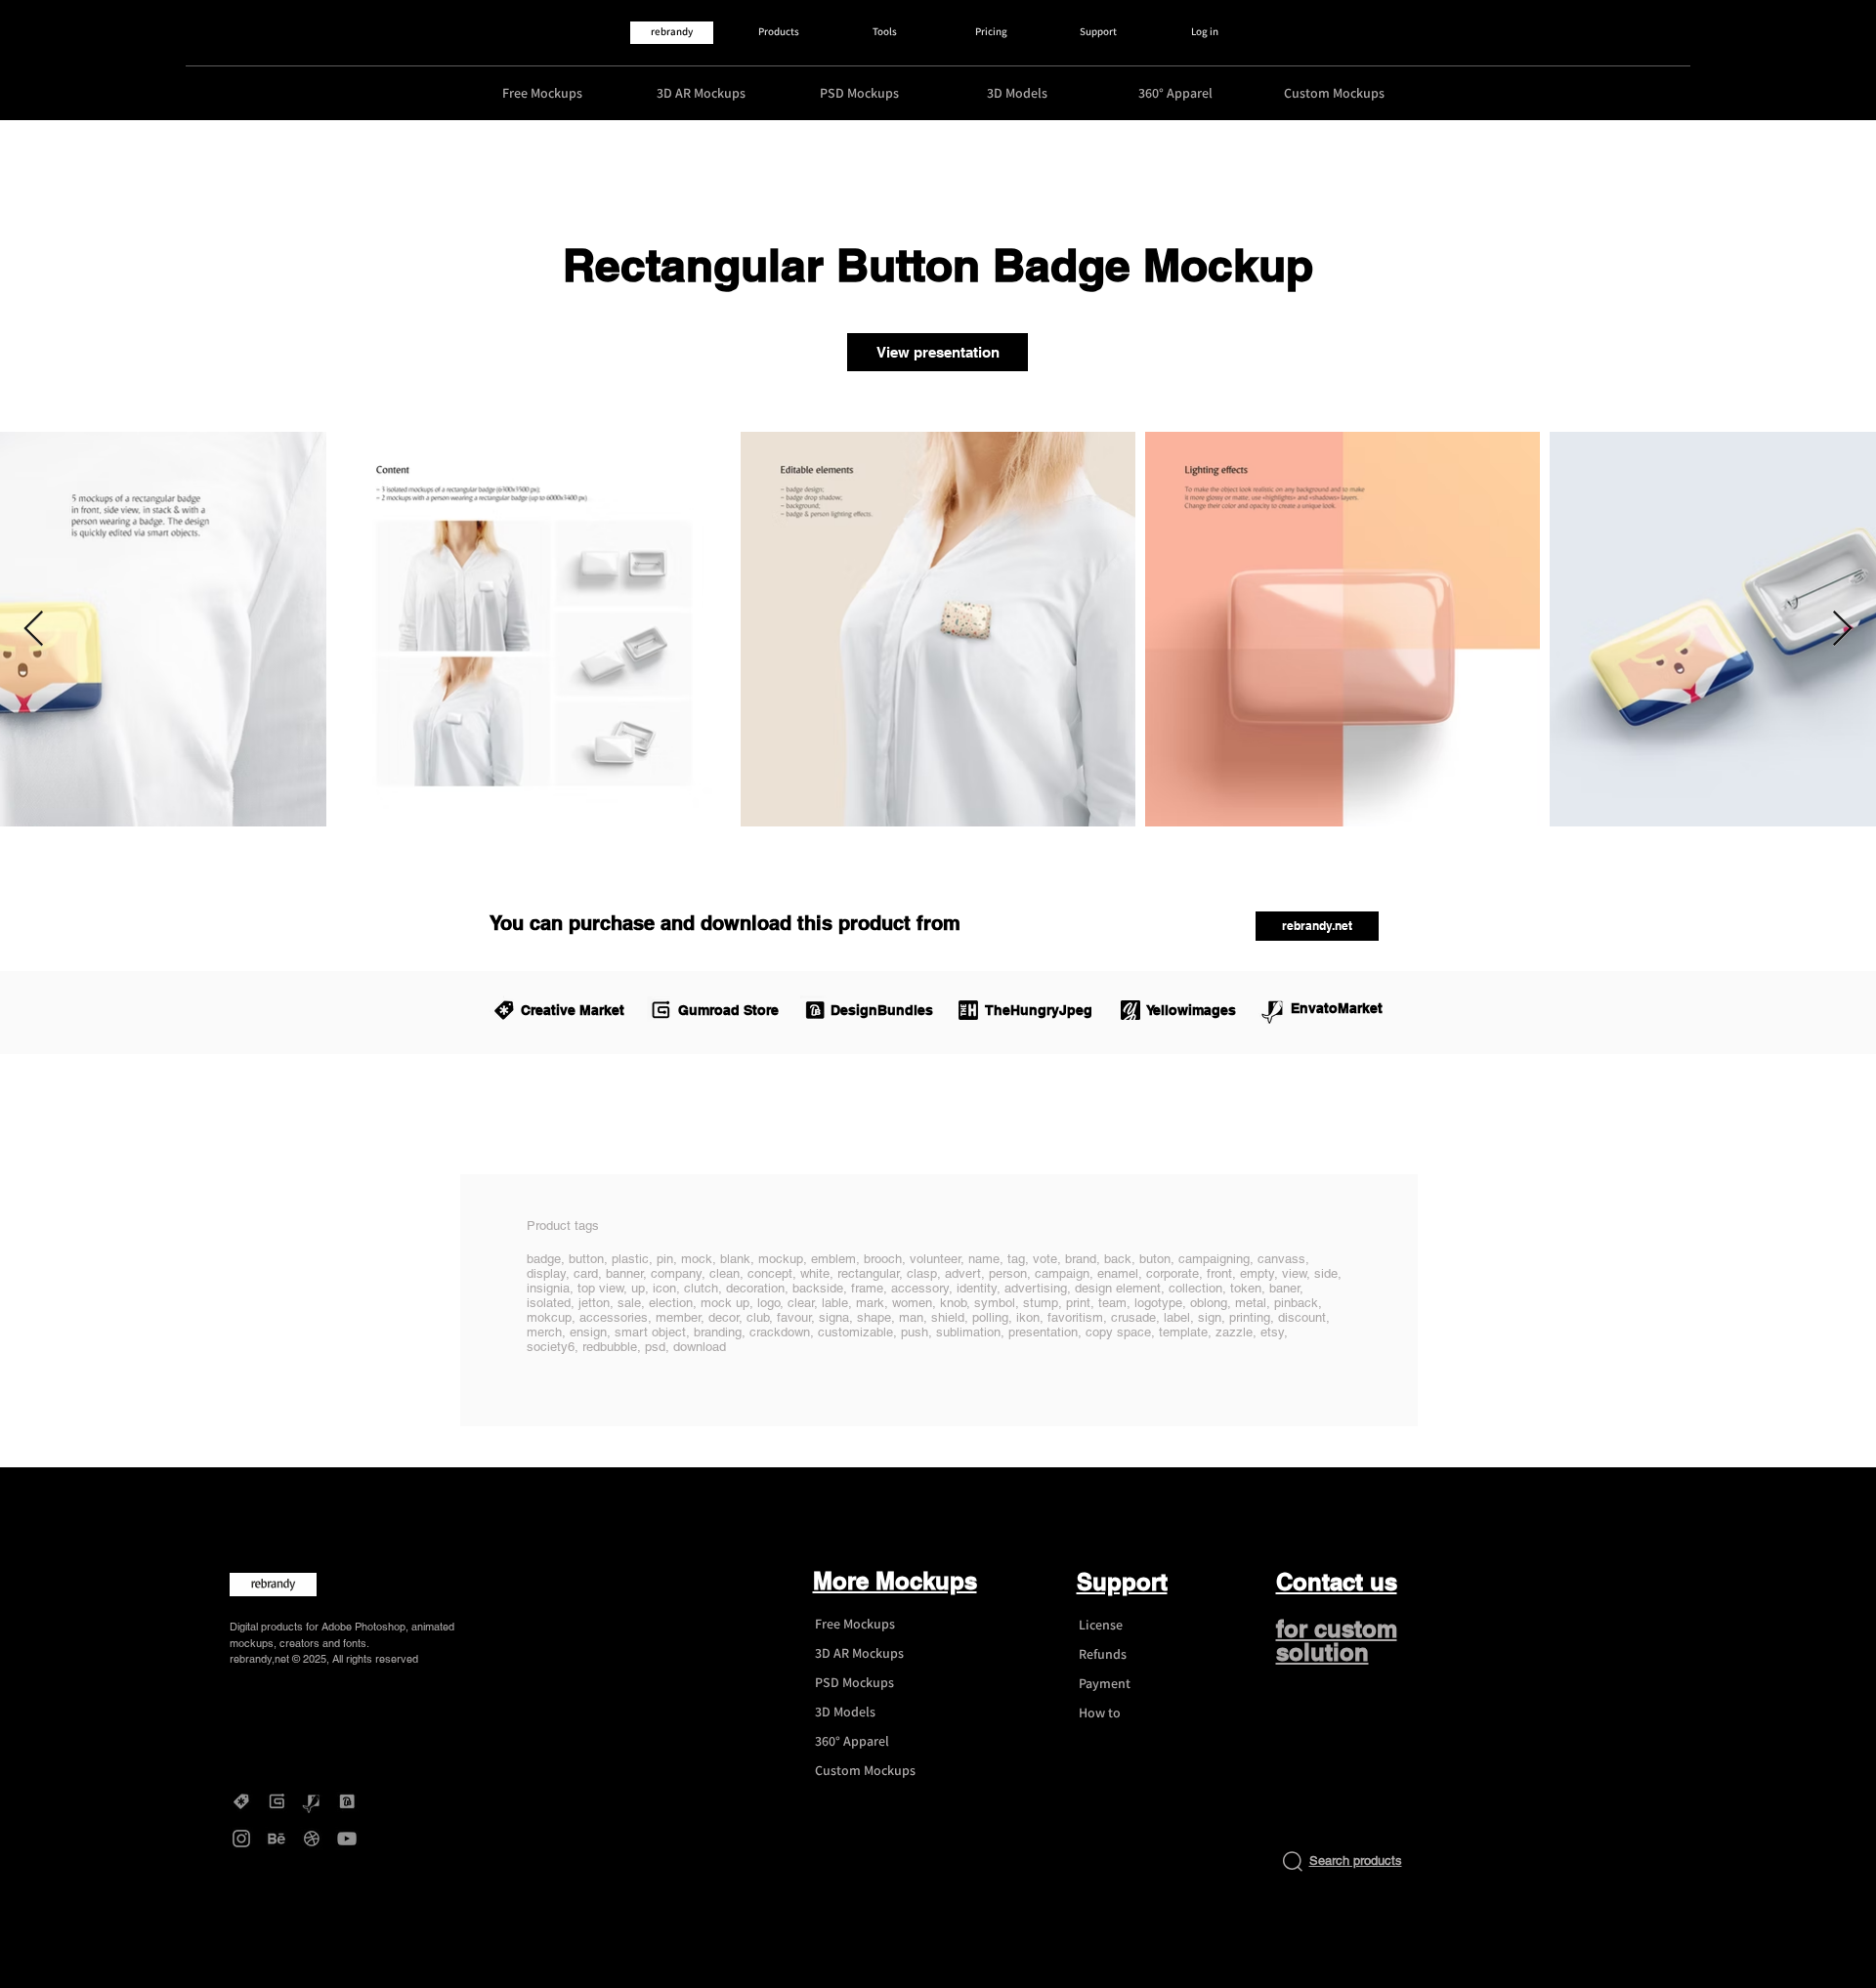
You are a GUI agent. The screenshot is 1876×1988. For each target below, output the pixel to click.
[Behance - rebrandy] (277, 1839)
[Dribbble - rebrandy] (312, 1839)
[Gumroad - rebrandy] (277, 1801)
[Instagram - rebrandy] (241, 1839)
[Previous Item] (34, 630)
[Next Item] (1842, 630)
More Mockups (895, 1581)
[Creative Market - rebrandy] (241, 1801)
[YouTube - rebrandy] (347, 1839)
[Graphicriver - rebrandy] (312, 1801)
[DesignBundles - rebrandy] (347, 1801)
